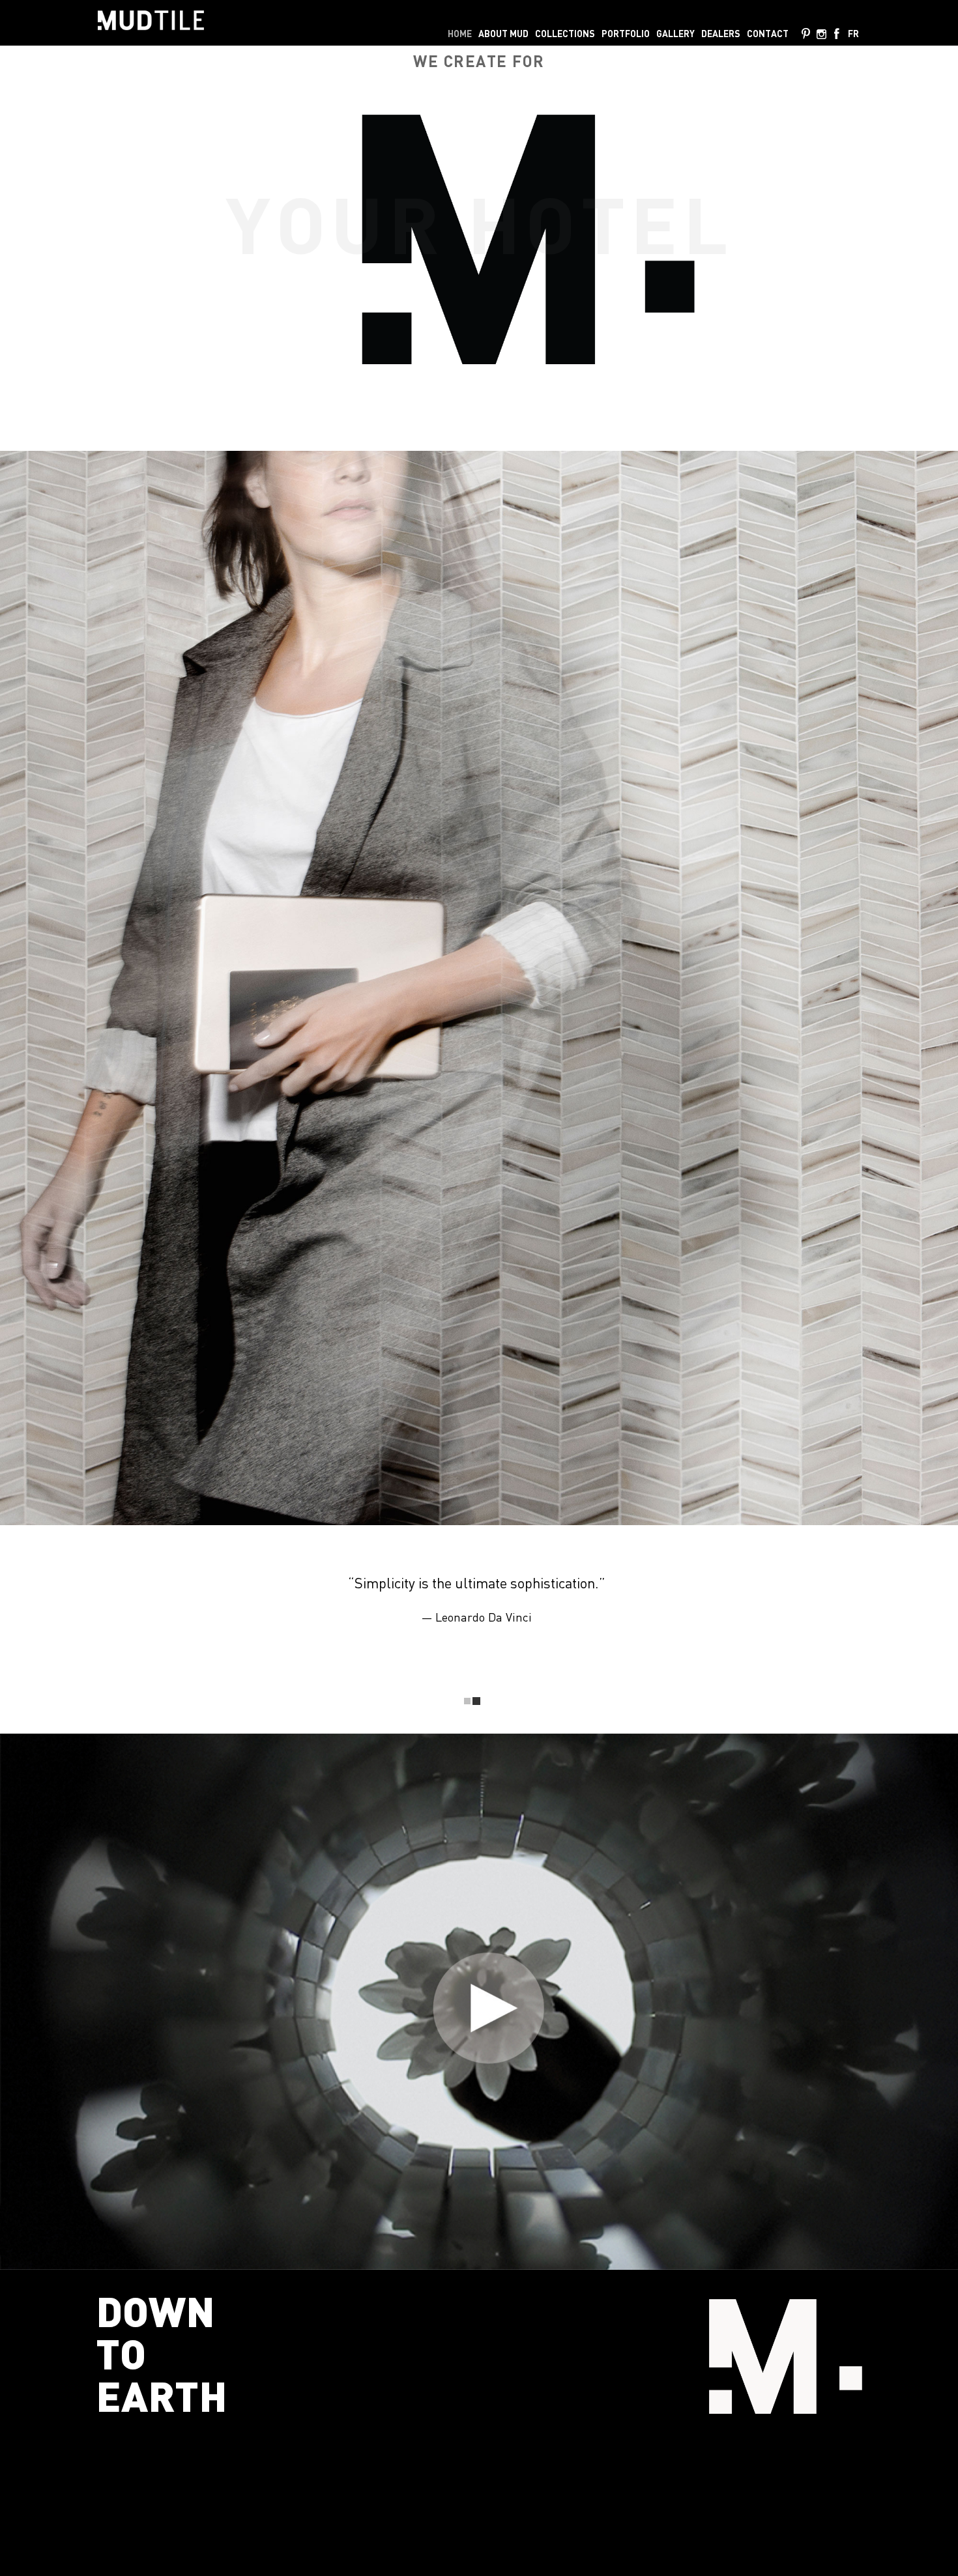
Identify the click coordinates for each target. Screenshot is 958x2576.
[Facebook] (837, 35)
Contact (768, 34)
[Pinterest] (806, 35)
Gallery (675, 34)
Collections (565, 34)
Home (460, 34)
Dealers (721, 34)
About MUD (503, 34)
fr (853, 34)
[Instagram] (821, 35)
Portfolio (626, 34)
